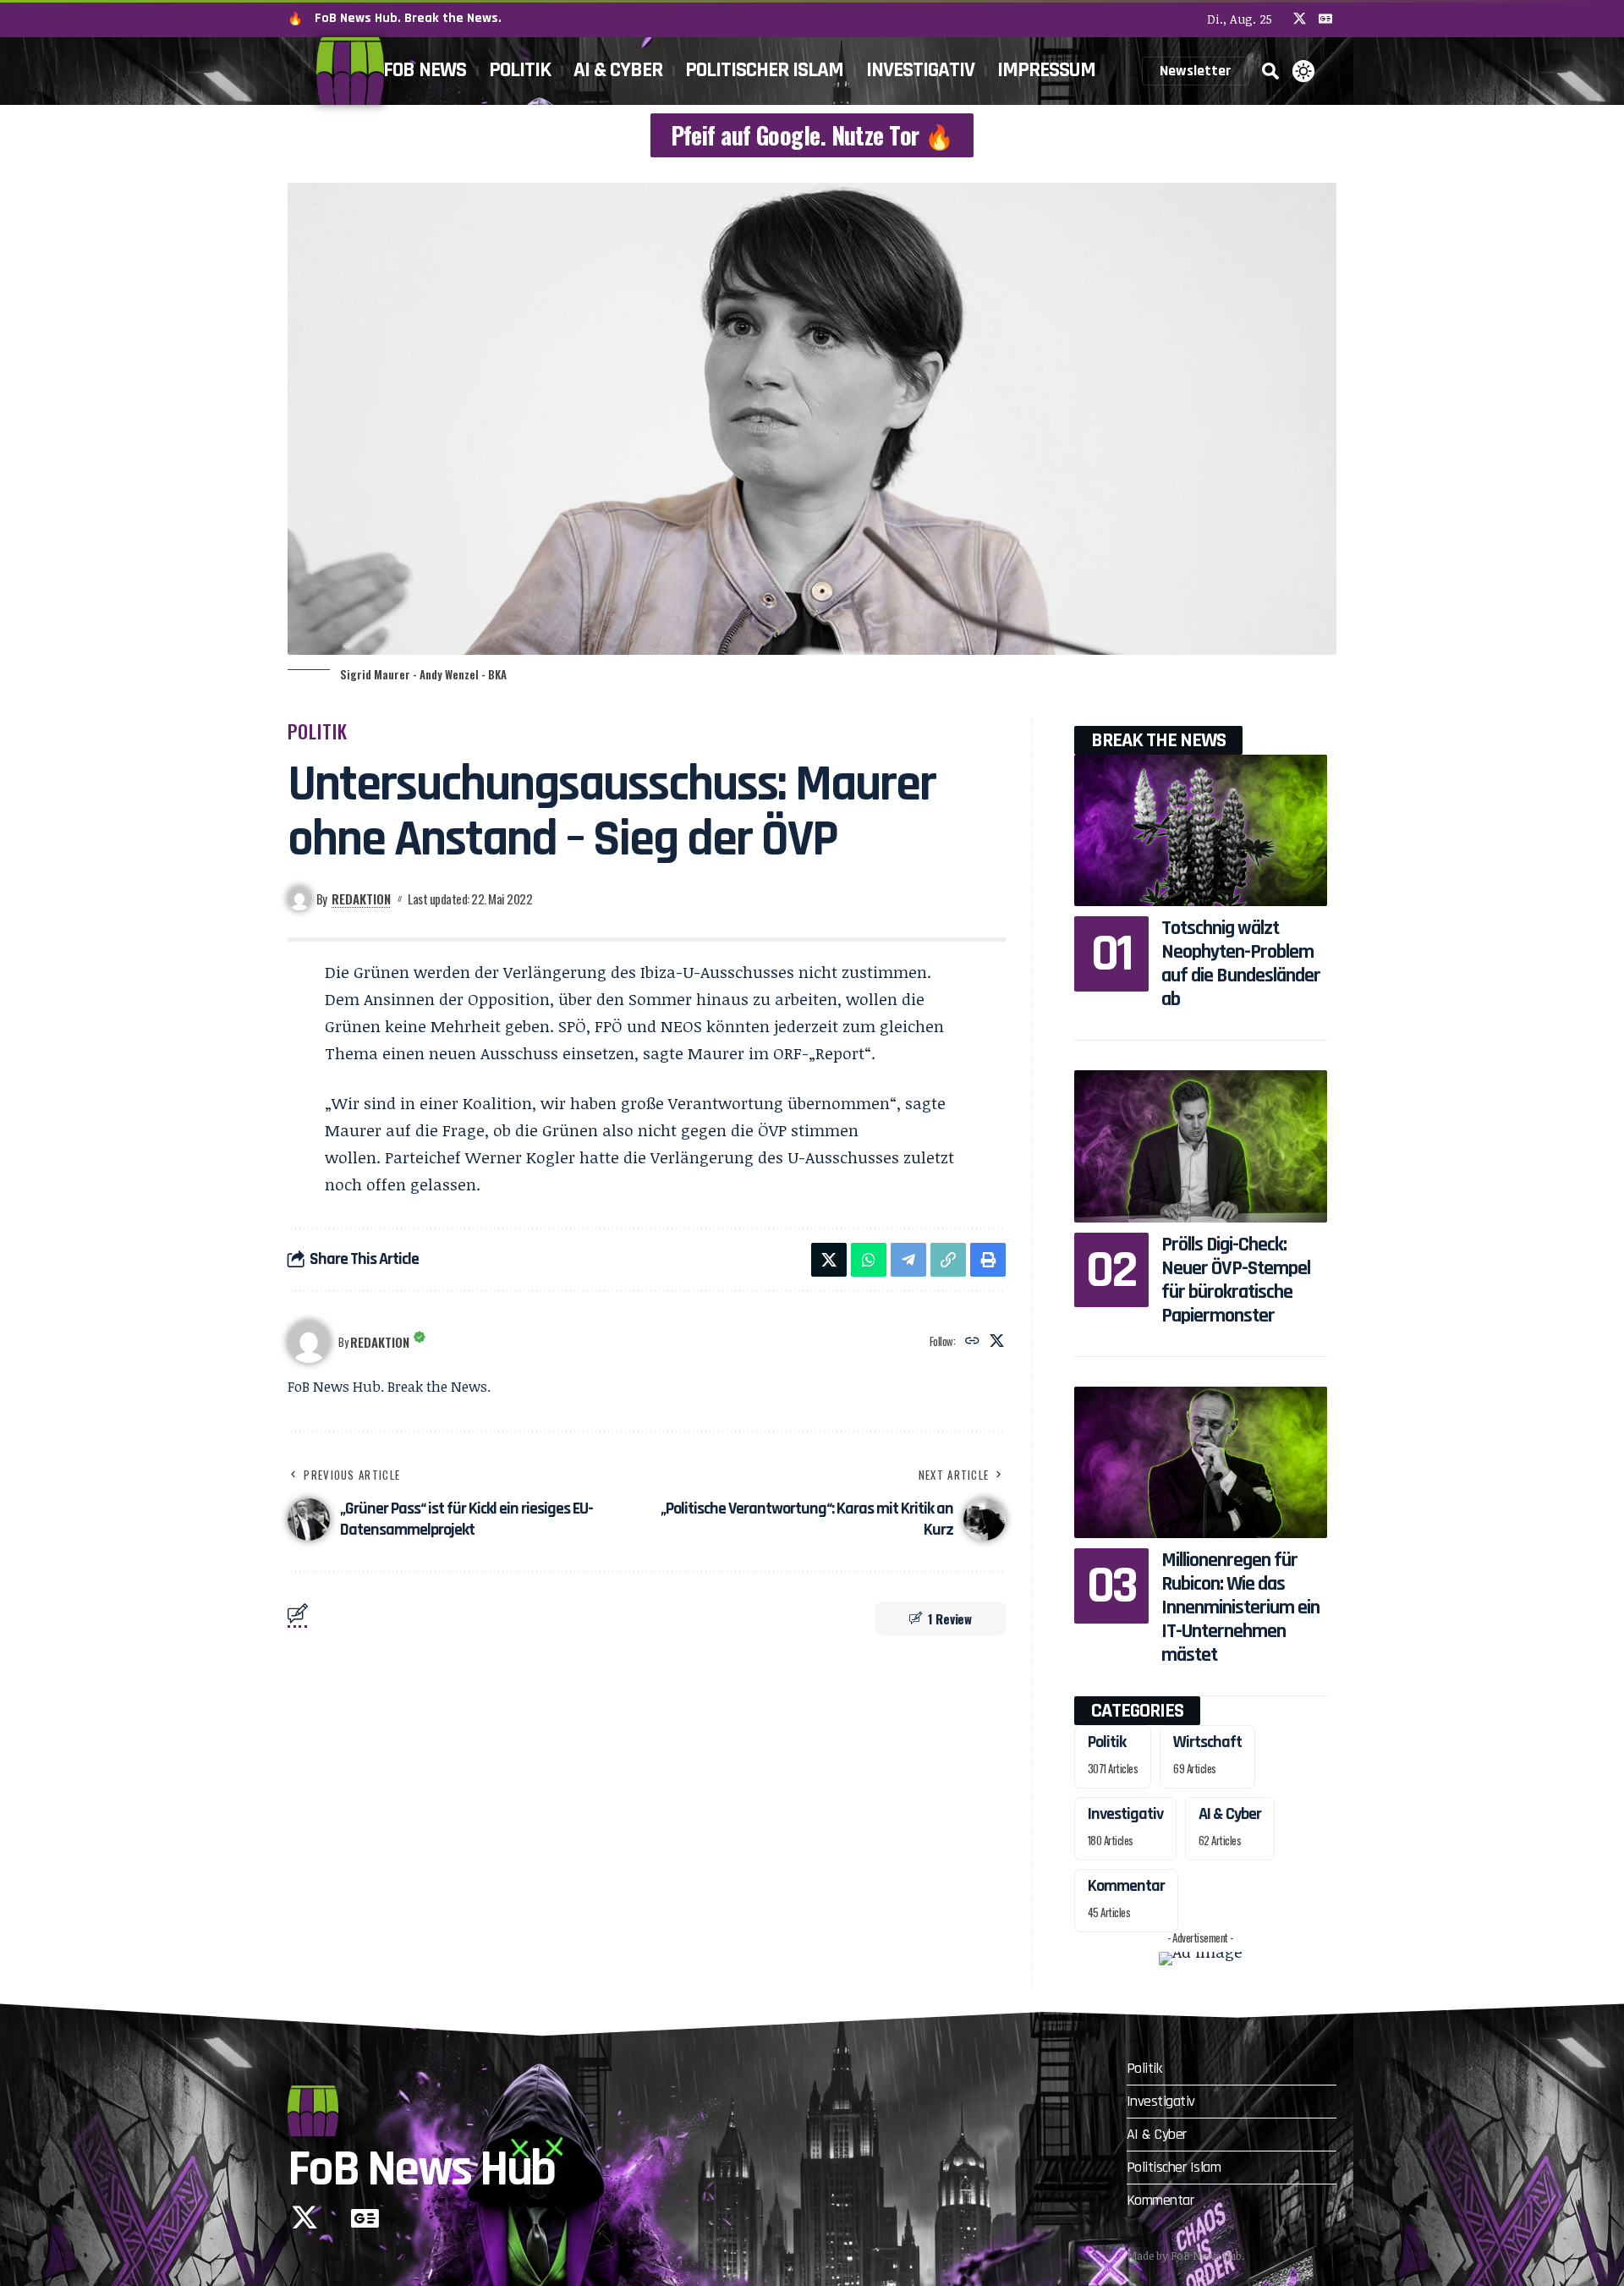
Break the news (1158, 740)
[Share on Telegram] (908, 1260)
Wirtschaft (1207, 1742)
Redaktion (361, 898)
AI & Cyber (1230, 1814)
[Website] (972, 1341)
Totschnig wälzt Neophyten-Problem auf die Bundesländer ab (1241, 964)
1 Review (950, 1618)
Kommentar (1126, 1886)
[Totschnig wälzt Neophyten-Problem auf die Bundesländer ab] (1201, 830)
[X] (1300, 19)
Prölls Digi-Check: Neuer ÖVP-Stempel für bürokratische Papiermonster (1236, 1280)
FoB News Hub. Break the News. (408, 18)
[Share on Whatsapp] (869, 1260)
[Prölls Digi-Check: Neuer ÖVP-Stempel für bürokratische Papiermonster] (1201, 1146)
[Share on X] (829, 1260)
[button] (1270, 71)
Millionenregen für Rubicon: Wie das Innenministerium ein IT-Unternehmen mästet (1240, 1607)
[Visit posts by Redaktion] (309, 1342)
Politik (318, 731)
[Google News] (1325, 19)
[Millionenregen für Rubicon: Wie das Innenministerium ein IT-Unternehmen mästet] (1201, 1462)
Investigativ (1125, 1814)
